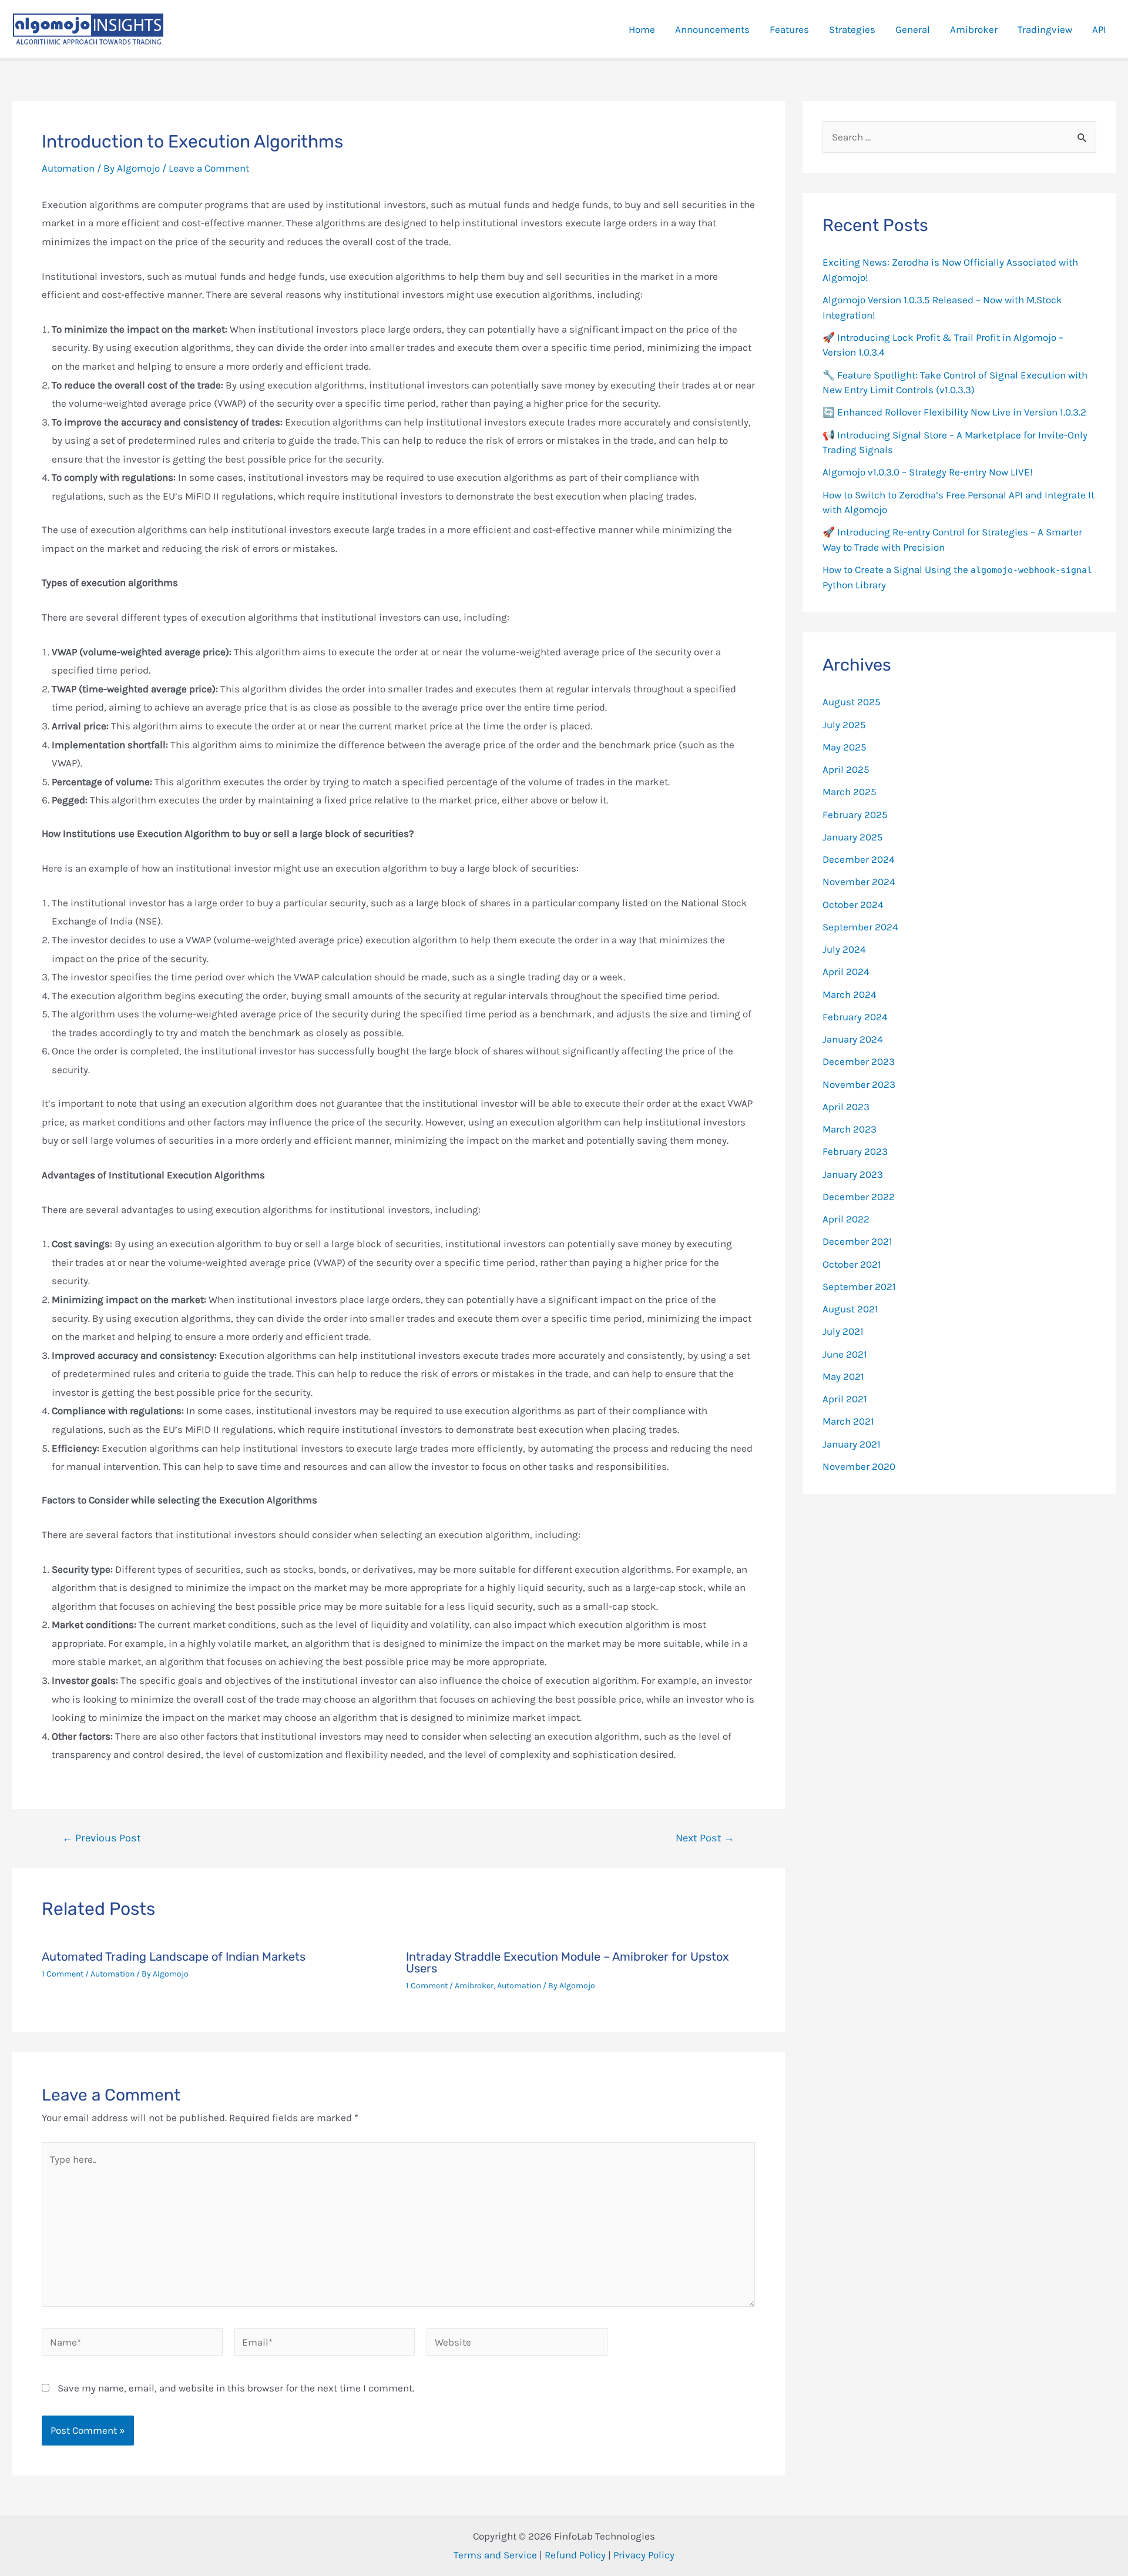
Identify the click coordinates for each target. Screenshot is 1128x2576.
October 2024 (853, 905)
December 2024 (859, 859)
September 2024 (860, 927)
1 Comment (63, 1974)
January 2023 (853, 1174)
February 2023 (855, 1151)
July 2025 (844, 725)
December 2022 (859, 1197)
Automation (68, 168)
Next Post (705, 1838)
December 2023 (859, 1061)
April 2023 (846, 1107)
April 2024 (846, 972)
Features (789, 29)
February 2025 (855, 815)
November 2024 (859, 882)
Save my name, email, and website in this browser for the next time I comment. (236, 2388)
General (913, 29)
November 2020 (859, 1466)
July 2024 (844, 949)
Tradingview (1045, 29)
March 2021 (848, 1421)
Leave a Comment (209, 168)
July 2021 (843, 1331)
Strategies (852, 29)
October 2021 (852, 1264)
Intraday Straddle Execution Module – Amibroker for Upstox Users (568, 1962)
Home (642, 29)
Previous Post (102, 1838)
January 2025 (853, 837)
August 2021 (850, 1309)
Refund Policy (575, 2555)
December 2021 (857, 1241)
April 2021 (845, 1399)
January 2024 (853, 1039)
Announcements (712, 29)
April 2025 (846, 769)
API (1099, 29)
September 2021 (859, 1287)
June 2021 (845, 1354)
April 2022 (846, 1219)
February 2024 (855, 1017)
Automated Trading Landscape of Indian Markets (174, 1957)
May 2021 (843, 1376)
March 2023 (850, 1129)
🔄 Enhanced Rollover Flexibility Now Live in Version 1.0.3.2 (954, 412)
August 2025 (852, 702)
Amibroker (974, 29)
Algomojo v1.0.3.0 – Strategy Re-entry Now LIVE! (928, 472)
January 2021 (852, 1444)
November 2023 (859, 1084)
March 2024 (850, 994)
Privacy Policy (644, 2555)
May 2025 (845, 747)
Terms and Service (495, 2555)
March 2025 (850, 792)
